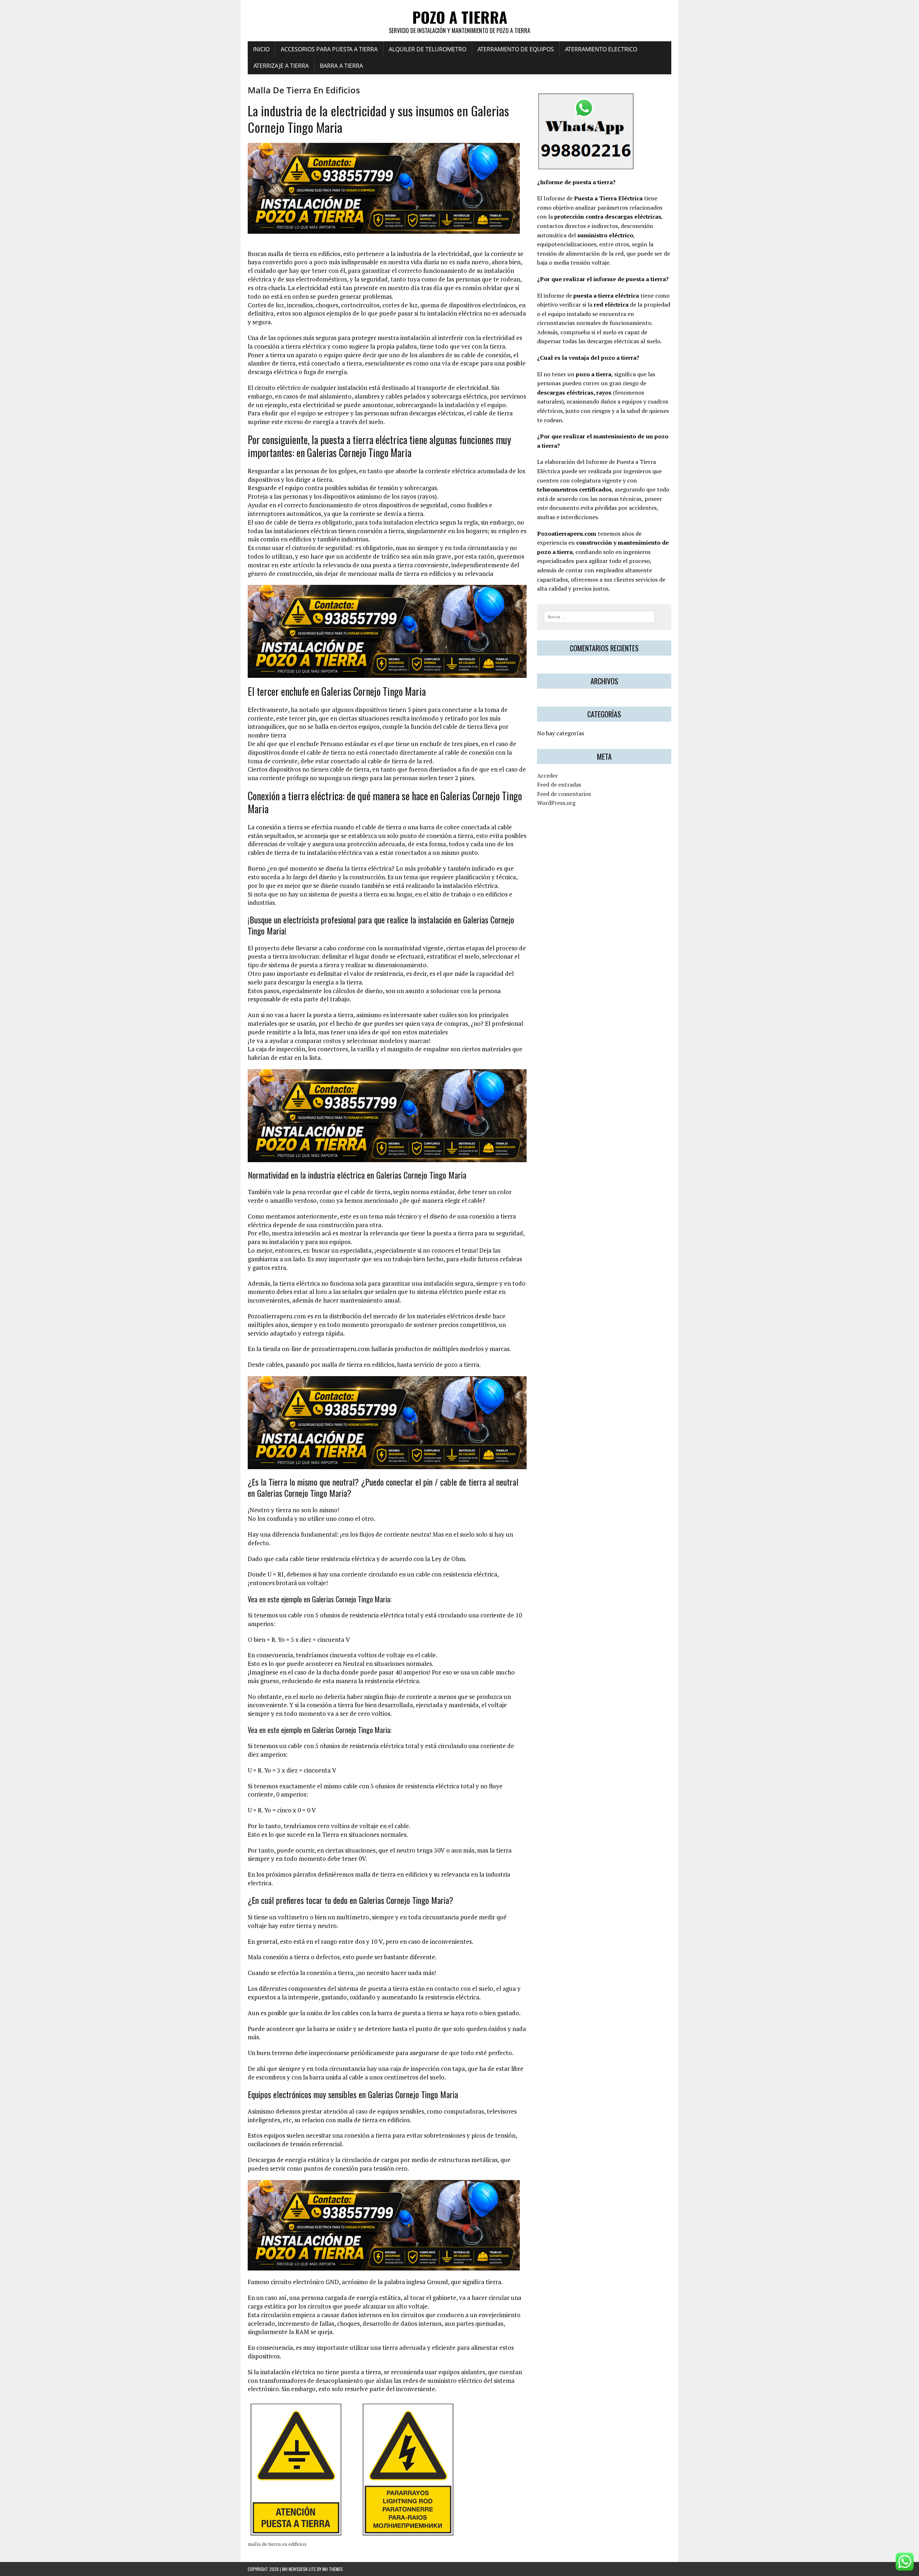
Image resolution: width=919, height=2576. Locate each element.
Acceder (547, 775)
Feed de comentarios (564, 794)
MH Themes (333, 2569)
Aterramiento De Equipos (516, 49)
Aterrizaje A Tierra (281, 66)
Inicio (261, 49)
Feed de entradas (559, 784)
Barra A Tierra (341, 66)
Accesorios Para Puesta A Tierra (329, 49)
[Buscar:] (599, 616)
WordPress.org (556, 803)
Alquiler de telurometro (428, 49)
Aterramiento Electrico (601, 49)
